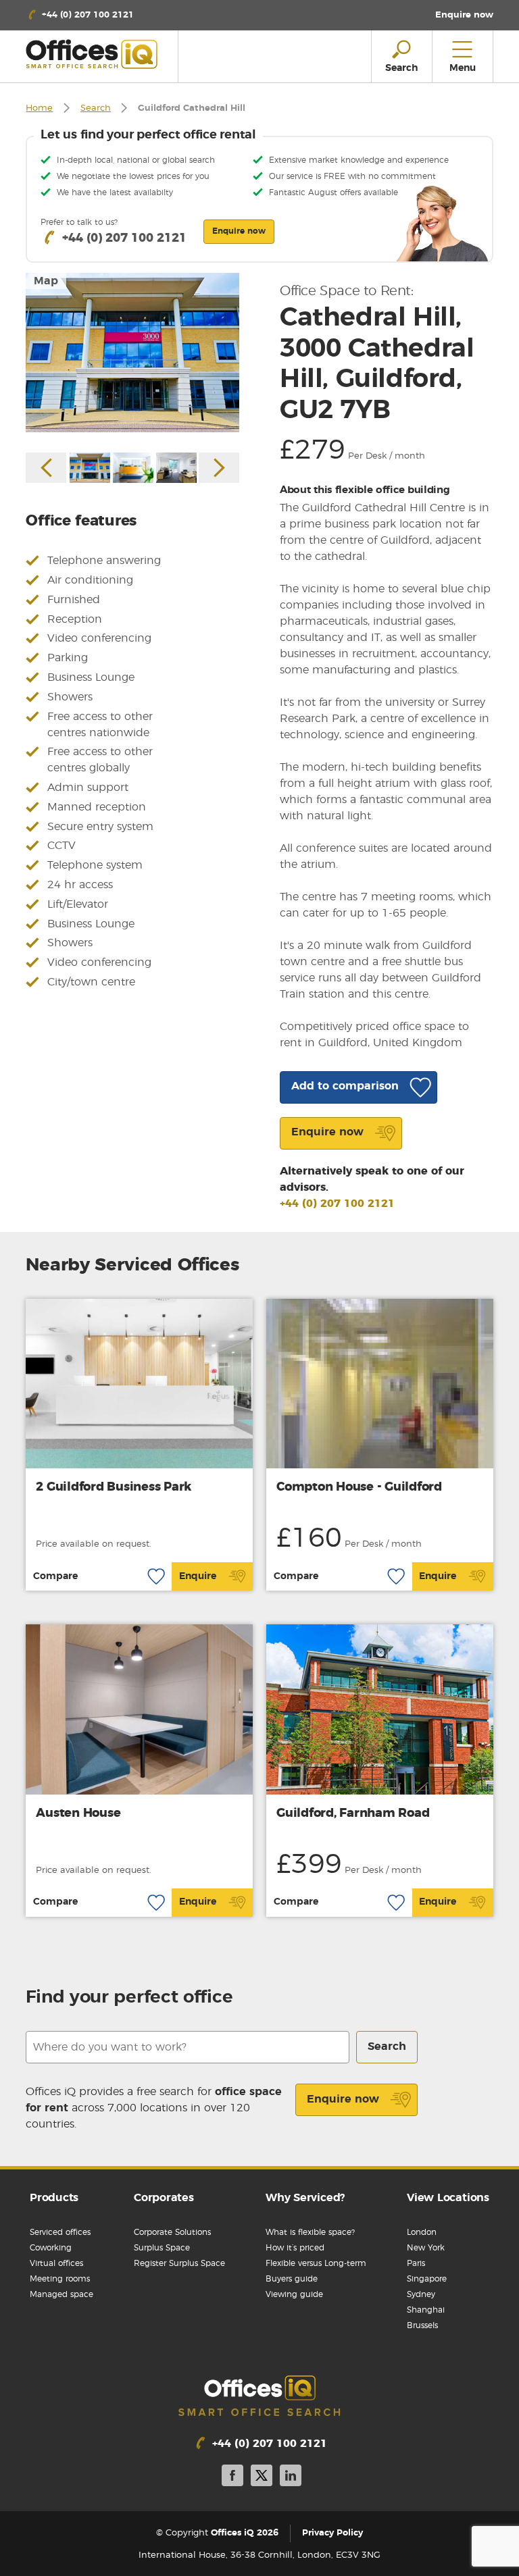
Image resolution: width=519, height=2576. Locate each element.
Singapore (427, 2279)
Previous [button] (46, 468)
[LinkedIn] (291, 2478)
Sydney (421, 2294)
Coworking (51, 2248)
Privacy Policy (332, 2533)
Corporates (164, 2198)
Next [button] (219, 468)
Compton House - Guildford (359, 1487)
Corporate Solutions (172, 2232)
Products (54, 2198)
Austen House (78, 1813)
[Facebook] (232, 2478)
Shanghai (426, 2310)
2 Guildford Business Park (114, 1487)
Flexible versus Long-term (316, 2263)
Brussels (422, 2325)
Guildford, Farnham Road (353, 1813)
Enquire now (343, 2099)
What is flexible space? (310, 2232)
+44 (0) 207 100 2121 (337, 1204)
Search (96, 108)
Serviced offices (60, 2232)
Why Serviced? (305, 2198)
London (422, 2232)
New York (426, 2248)
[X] (262, 2478)
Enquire (198, 1576)
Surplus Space (162, 2248)
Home (39, 108)
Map (46, 281)
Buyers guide (292, 2279)
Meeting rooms (60, 2279)
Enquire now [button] (239, 231)
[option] (132, 353)
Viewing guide (294, 2294)
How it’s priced (295, 2248)
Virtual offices (56, 2263)
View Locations (448, 2198)
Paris (416, 2263)
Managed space (61, 2294)
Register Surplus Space (179, 2263)
